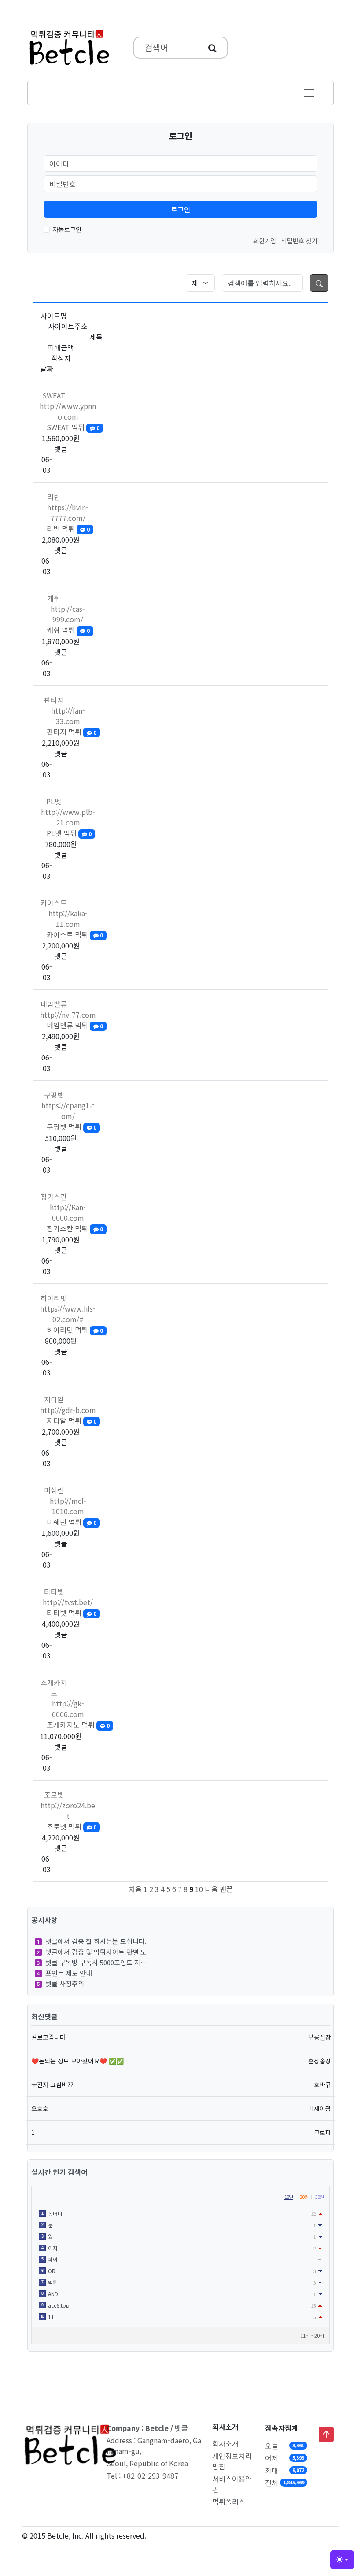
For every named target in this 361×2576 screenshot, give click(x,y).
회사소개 (225, 2443)
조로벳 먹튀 (72, 1826)
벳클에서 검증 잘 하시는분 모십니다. (96, 1941)
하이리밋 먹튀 (75, 1330)
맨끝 (226, 1889)
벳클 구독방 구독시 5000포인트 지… (96, 1962)
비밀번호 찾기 (299, 241)
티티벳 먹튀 (72, 1613)
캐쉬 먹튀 (68, 630)
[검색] (212, 48)
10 (199, 1889)
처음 (135, 1889)
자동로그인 (67, 229)
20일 (304, 2197)
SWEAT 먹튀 (73, 427)
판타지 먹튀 (72, 732)
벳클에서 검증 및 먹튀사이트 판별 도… (99, 1952)
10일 (289, 2197)
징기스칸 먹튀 (75, 1228)
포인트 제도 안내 (69, 1973)
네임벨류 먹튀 (75, 1025)
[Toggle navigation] (309, 93)
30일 (319, 2197)
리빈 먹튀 (68, 528)
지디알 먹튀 (72, 1420)
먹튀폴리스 (229, 2502)
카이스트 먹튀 (75, 934)
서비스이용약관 (232, 2484)
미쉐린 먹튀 (72, 1522)
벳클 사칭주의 (65, 1983)
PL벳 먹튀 (69, 833)
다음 (211, 1889)
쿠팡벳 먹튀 (72, 1126)
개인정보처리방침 (232, 2461)
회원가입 (265, 241)
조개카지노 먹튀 (78, 1725)
